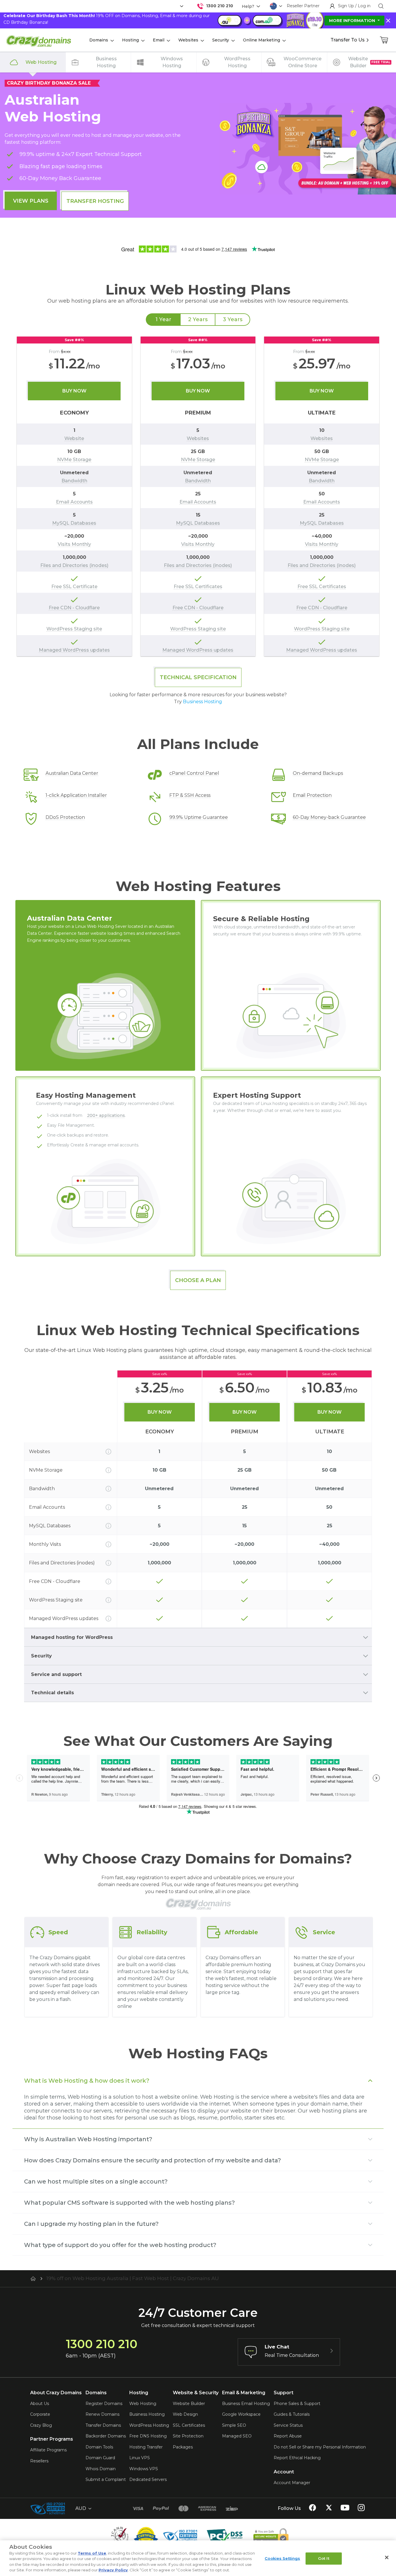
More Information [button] (353, 21)
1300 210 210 (220, 6)
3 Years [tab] (233, 319)
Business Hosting (202, 702)
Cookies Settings (282, 2558)
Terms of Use (92, 2553)
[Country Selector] (273, 6)
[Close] (387, 2557)
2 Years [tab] (198, 319)
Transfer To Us (348, 40)
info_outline (108, 1452)
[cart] (384, 40)
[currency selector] (181, 6)
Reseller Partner (303, 6)
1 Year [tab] (163, 319)
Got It (324, 2558)
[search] (381, 6)
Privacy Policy (113, 2570)
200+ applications (106, 1115)
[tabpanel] (198, 496)
